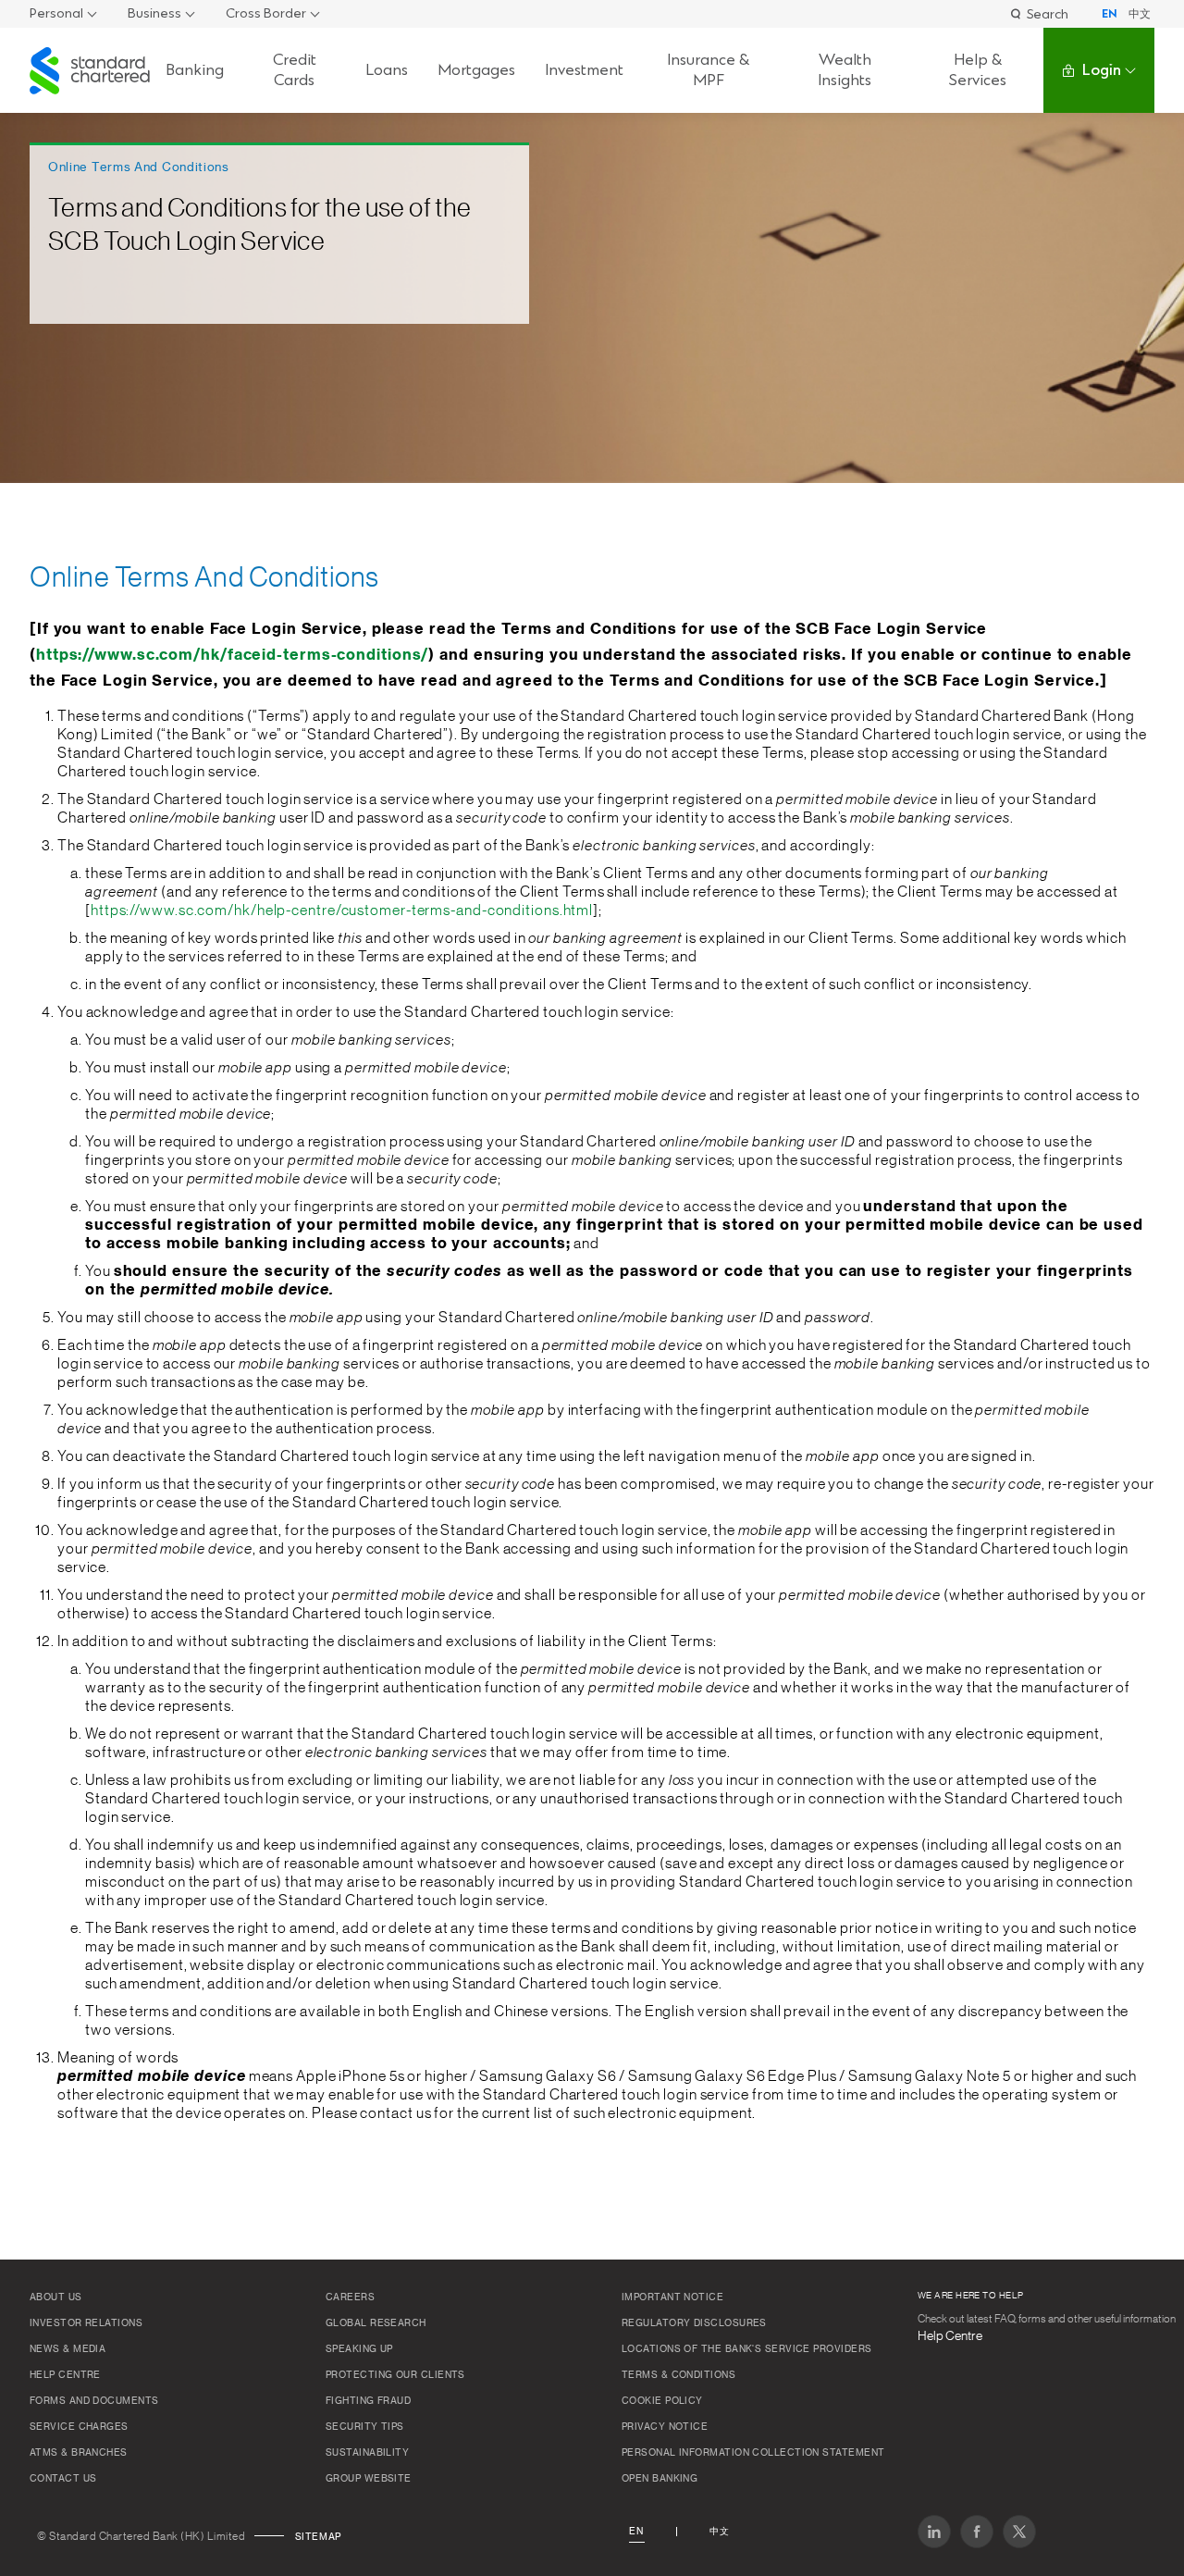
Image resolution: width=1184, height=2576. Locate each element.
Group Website (369, 2479)
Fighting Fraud (368, 2401)
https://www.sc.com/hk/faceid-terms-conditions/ (232, 655)
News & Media (68, 2349)
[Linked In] (934, 2532)
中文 (1140, 14)
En (636, 2532)
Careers (350, 2297)
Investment (584, 70)
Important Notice (672, 2297)
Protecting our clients (395, 2375)
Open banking (660, 2479)
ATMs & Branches (79, 2453)
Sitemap (318, 2537)
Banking (195, 70)
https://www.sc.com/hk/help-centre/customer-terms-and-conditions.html (342, 910)
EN (1110, 14)
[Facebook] (977, 2532)
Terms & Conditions (678, 2375)
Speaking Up (359, 2349)
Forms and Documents (94, 2401)
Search (1048, 13)
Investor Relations (86, 2323)
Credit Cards (295, 70)
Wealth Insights (845, 70)
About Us (56, 2297)
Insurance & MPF (708, 70)
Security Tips (365, 2427)
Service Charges (79, 2427)
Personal (56, 13)
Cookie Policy (662, 2401)
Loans (387, 70)
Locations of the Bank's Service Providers (746, 2349)
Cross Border (266, 13)
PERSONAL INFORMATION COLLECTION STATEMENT (753, 2453)
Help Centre (65, 2375)
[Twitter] (1019, 2532)
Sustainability (367, 2453)
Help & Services (978, 70)
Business (154, 13)
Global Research (376, 2323)
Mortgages (476, 70)
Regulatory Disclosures (694, 2323)
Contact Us (63, 2479)
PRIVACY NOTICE (665, 2427)
